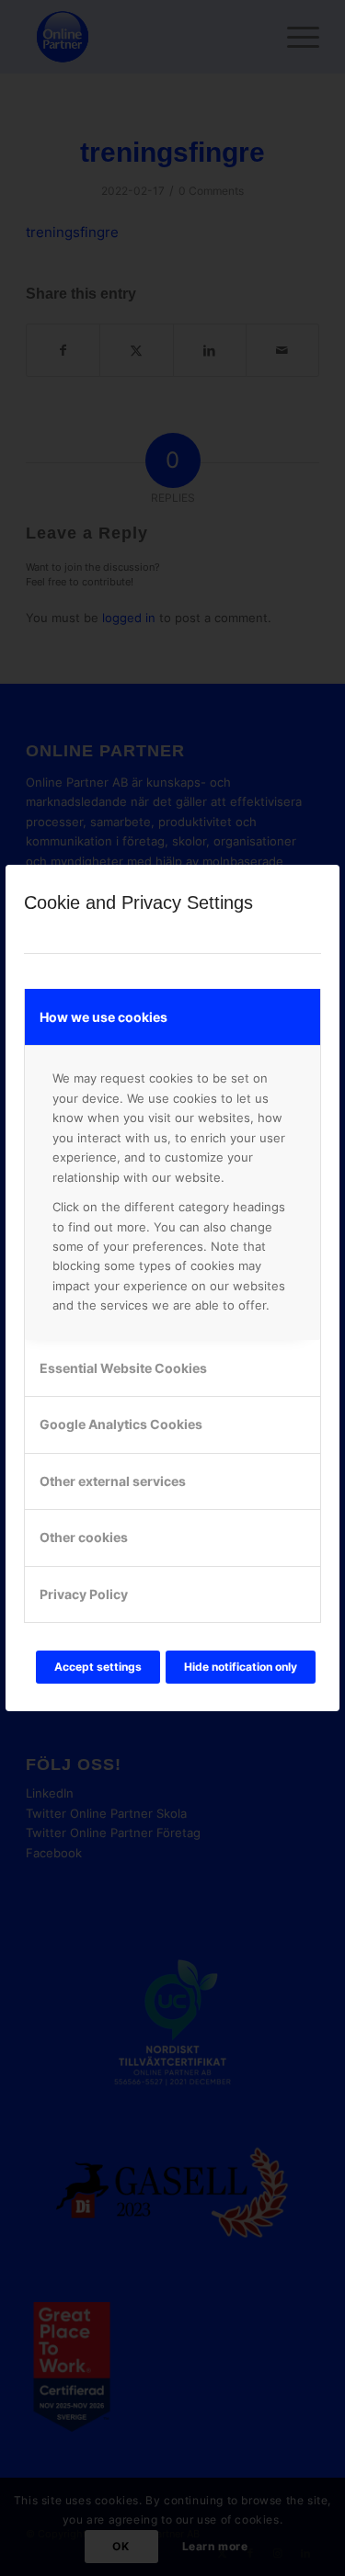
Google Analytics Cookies (121, 1424)
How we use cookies (103, 1017)
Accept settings (98, 1667)
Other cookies (84, 1537)
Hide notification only (241, 1667)
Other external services (113, 1481)
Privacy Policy (84, 1594)
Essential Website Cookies (123, 1368)
